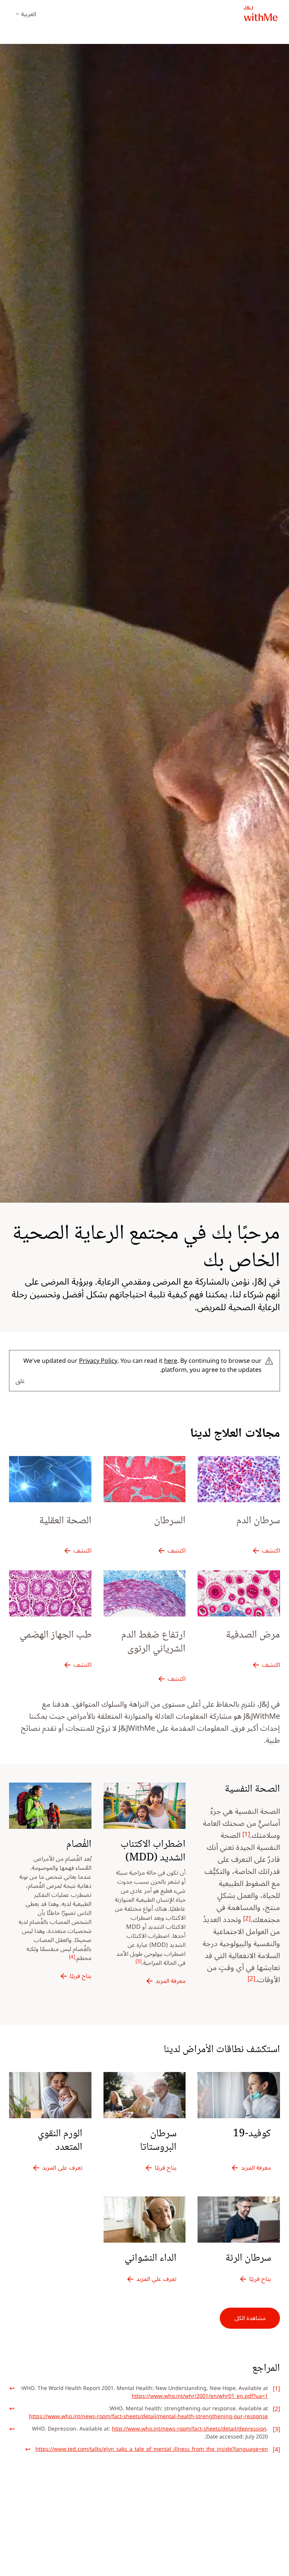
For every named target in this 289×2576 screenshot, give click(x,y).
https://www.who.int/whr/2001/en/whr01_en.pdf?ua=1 (200, 2396)
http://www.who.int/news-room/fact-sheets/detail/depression (189, 2429)
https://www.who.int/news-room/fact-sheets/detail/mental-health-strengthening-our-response (148, 2416)
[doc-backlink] (12, 2387)
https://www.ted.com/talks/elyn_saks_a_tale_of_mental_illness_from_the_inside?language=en (152, 2449)
